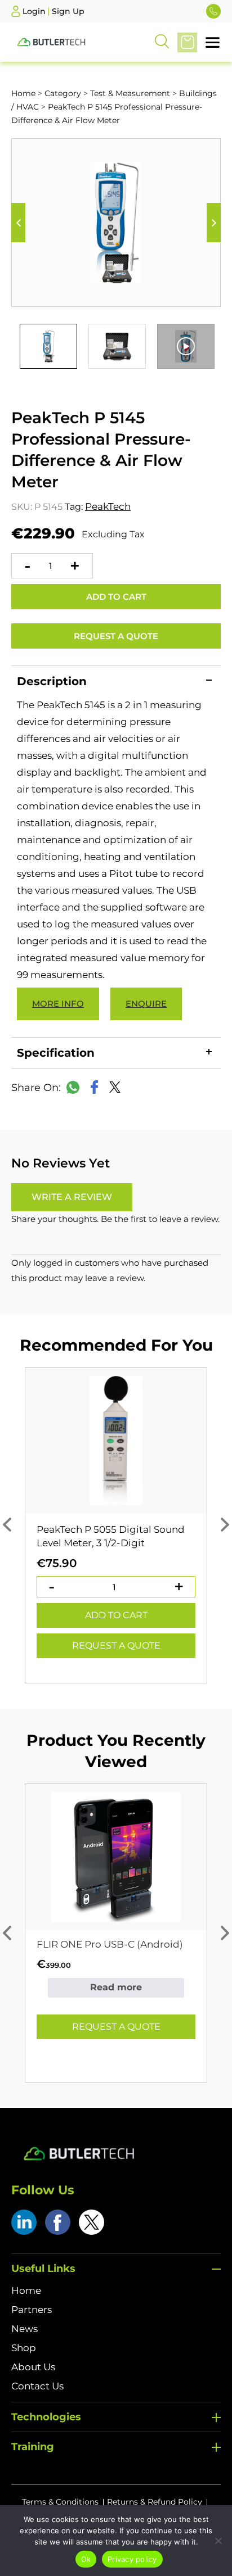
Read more (116, 1987)
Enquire (146, 1004)
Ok (86, 2559)
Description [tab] (52, 681)
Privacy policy (132, 2559)
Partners (32, 2310)
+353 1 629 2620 (213, 11)
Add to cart (116, 597)
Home (23, 93)
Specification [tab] (56, 1053)
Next (214, 223)
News (24, 2329)
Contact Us (37, 2386)
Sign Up (68, 11)
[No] (218, 2541)
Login (34, 11)
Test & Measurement (130, 93)
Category (63, 93)
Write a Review (72, 1197)
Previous (18, 223)
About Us (33, 2367)
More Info (58, 1004)
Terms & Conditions (60, 2502)
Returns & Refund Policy (155, 2502)
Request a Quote (116, 636)
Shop (24, 2348)
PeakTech (108, 506)
